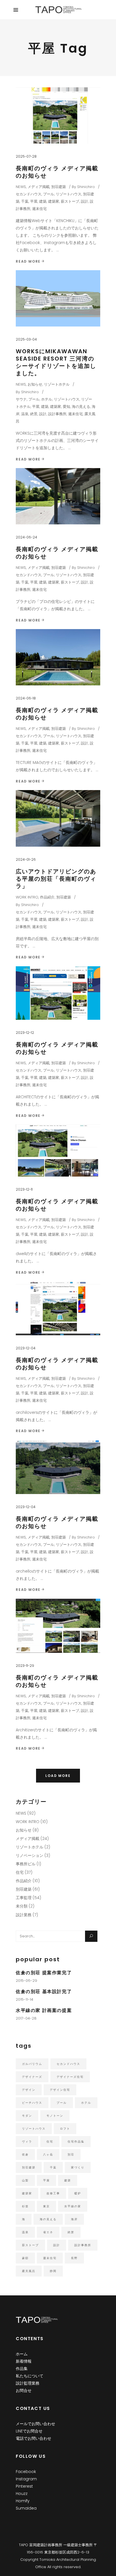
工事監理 (24, 1898)
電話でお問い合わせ (34, 2438)
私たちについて (30, 2376)
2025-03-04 (26, 339)
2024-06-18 (26, 698)
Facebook (26, 2472)
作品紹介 (47, 897)
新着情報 (24, 2361)
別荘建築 (59, 187)
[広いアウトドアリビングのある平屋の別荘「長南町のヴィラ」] (58, 818)
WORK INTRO (27, 897)
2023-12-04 (26, 1348)
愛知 (66, 407)
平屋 (34, 201)
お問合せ (24, 2391)
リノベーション (30, 1855)
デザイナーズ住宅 (70, 2077)
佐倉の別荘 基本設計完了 (44, 1992)
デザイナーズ (32, 2077)
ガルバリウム (32, 2064)
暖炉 (78, 2193)
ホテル (47, 399)
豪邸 (25, 2258)
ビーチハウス (32, 2103)
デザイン (29, 2090)
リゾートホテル (57, 384)
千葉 (25, 201)
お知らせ (35, 384)
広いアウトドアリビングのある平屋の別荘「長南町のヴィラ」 (56, 879)
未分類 (22, 1906)
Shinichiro (86, 187)
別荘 (71, 2155)
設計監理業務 (28, 2383)
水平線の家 (73, 2206)
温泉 (25, 414)
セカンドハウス (29, 194)
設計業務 (24, 1915)
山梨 (25, 2180)
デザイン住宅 (60, 2090)
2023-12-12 (25, 1033)
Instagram (26, 2479)
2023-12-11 (24, 1189)
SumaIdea (26, 2508)
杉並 (25, 2206)
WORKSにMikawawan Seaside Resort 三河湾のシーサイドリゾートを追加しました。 (56, 362)
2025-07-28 (26, 156)
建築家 (54, 201)
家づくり (78, 2167)
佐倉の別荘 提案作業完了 (44, 1973)
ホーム (22, 2354)
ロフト (65, 2129)
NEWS (21, 187)
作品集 (22, 2369)
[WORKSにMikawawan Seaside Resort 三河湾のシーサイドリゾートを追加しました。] (58, 298)
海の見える (81, 407)
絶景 (34, 414)
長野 (74, 2258)
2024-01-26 (26, 859)
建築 (43, 201)
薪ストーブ (70, 201)
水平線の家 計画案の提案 (44, 2010)
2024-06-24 (26, 537)
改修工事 (53, 2193)
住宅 (20, 1872)
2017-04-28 (26, 2018)
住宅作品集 (76, 2142)
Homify (23, 2501)
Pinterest (24, 2486)
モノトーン (55, 2116)
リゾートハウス (69, 194)
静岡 (53, 2271)
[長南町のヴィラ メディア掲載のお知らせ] (58, 115)
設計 (84, 201)
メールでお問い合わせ (35, 2424)
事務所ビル (26, 1864)
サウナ (21, 399)
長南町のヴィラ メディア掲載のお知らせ (57, 172)
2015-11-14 (24, 1999)
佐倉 (25, 2155)
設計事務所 (57, 414)
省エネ (48, 2232)
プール (49, 194)
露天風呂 (29, 2271)
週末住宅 (39, 209)
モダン (27, 2116)
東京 (46, 2206)
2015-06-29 (26, 1981)
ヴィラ (27, 2142)
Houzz (22, 2494)
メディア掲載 (39, 187)
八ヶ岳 (48, 2155)
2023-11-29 (25, 1666)
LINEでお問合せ (29, 2431)
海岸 (74, 2219)
